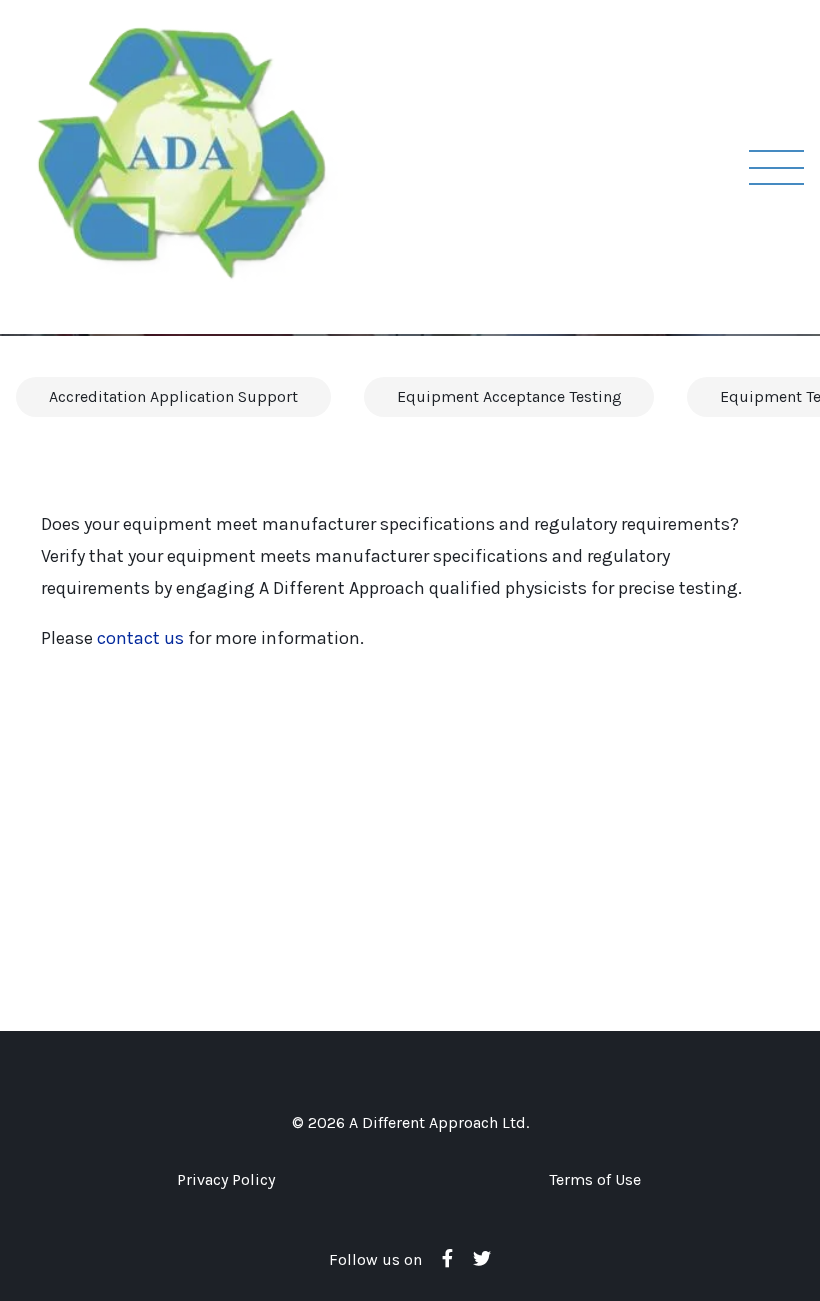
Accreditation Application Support (173, 396)
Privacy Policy (226, 1179)
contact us (140, 638)
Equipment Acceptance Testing (509, 396)
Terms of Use (595, 1179)
